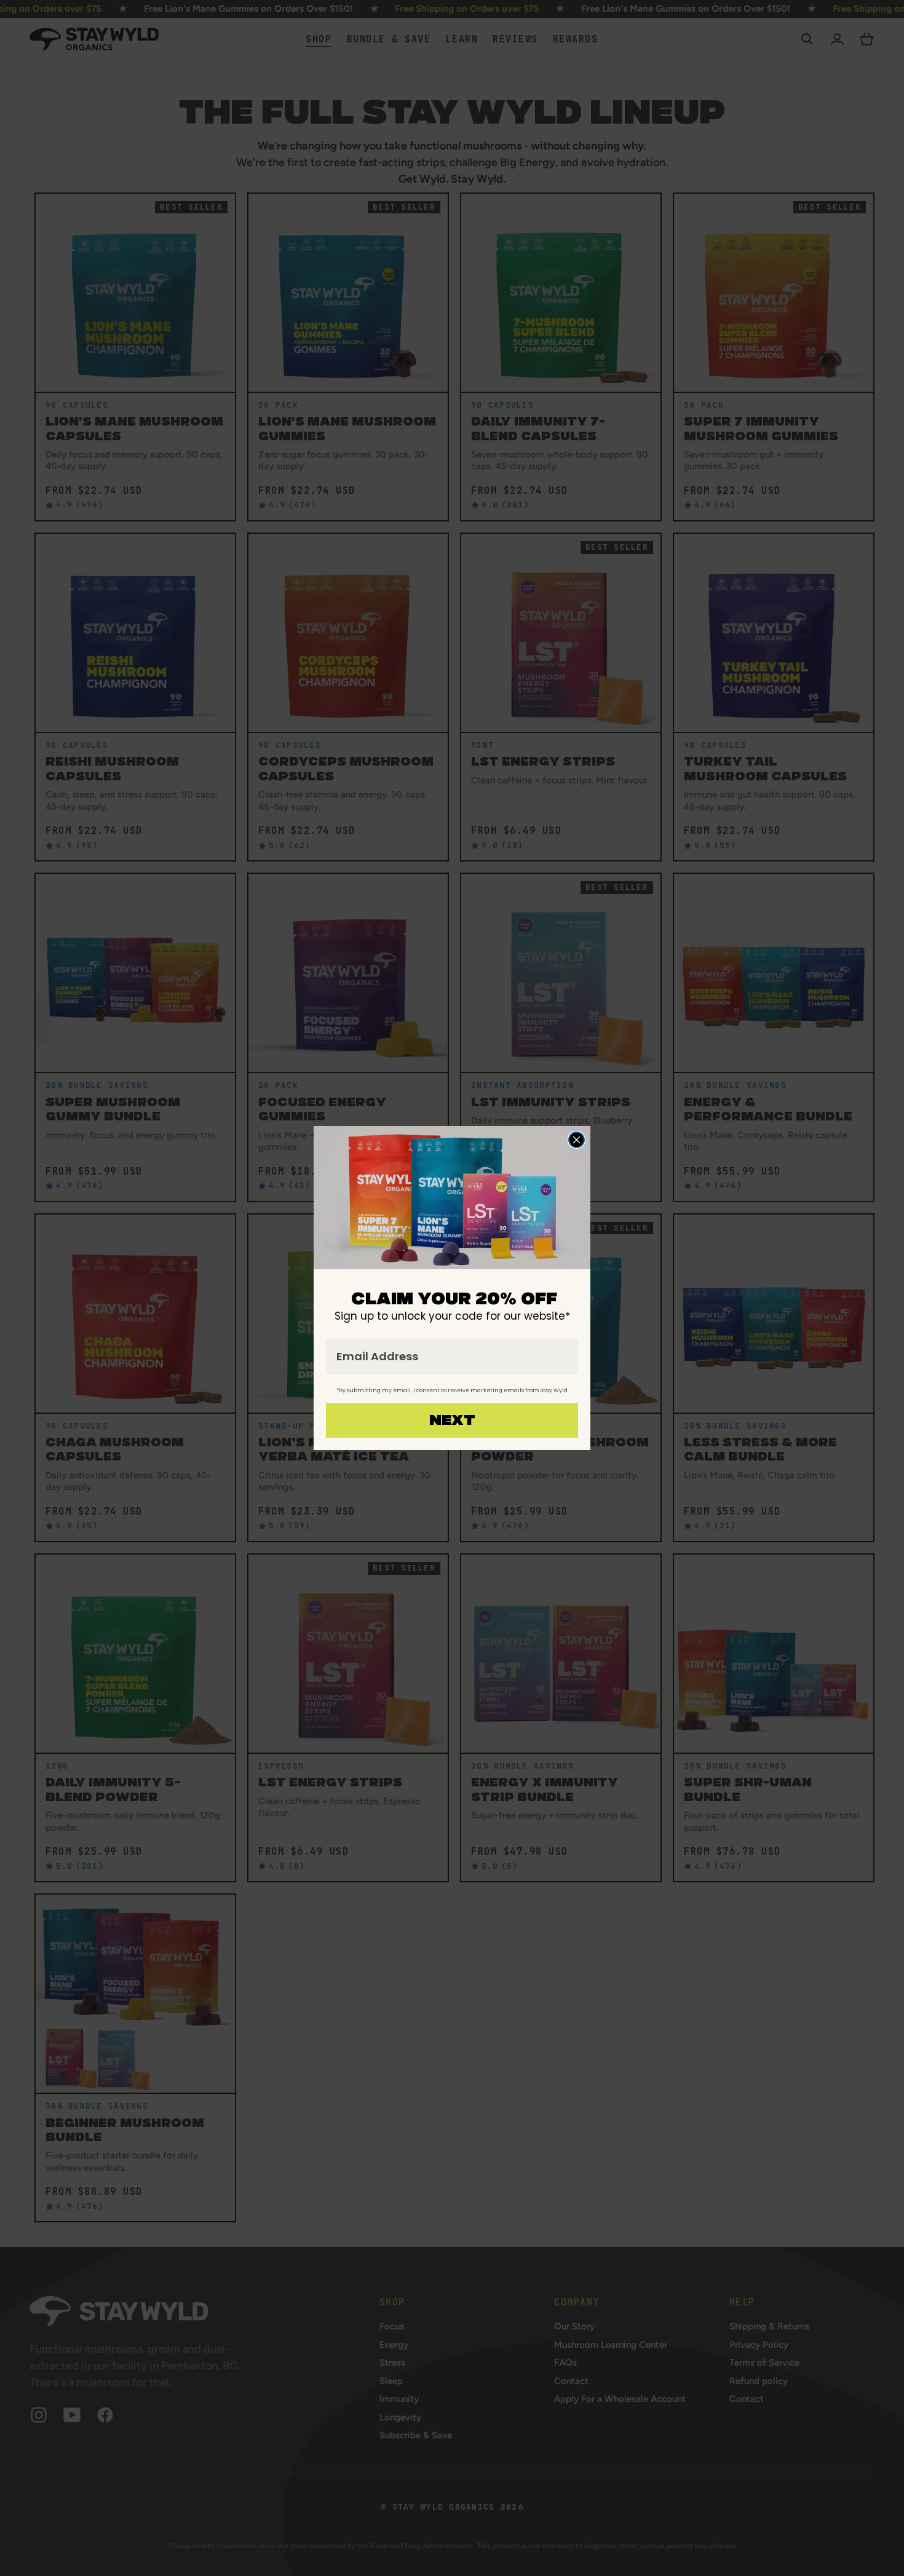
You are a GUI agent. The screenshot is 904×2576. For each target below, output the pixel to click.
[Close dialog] (577, 1140)
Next (452, 1421)
